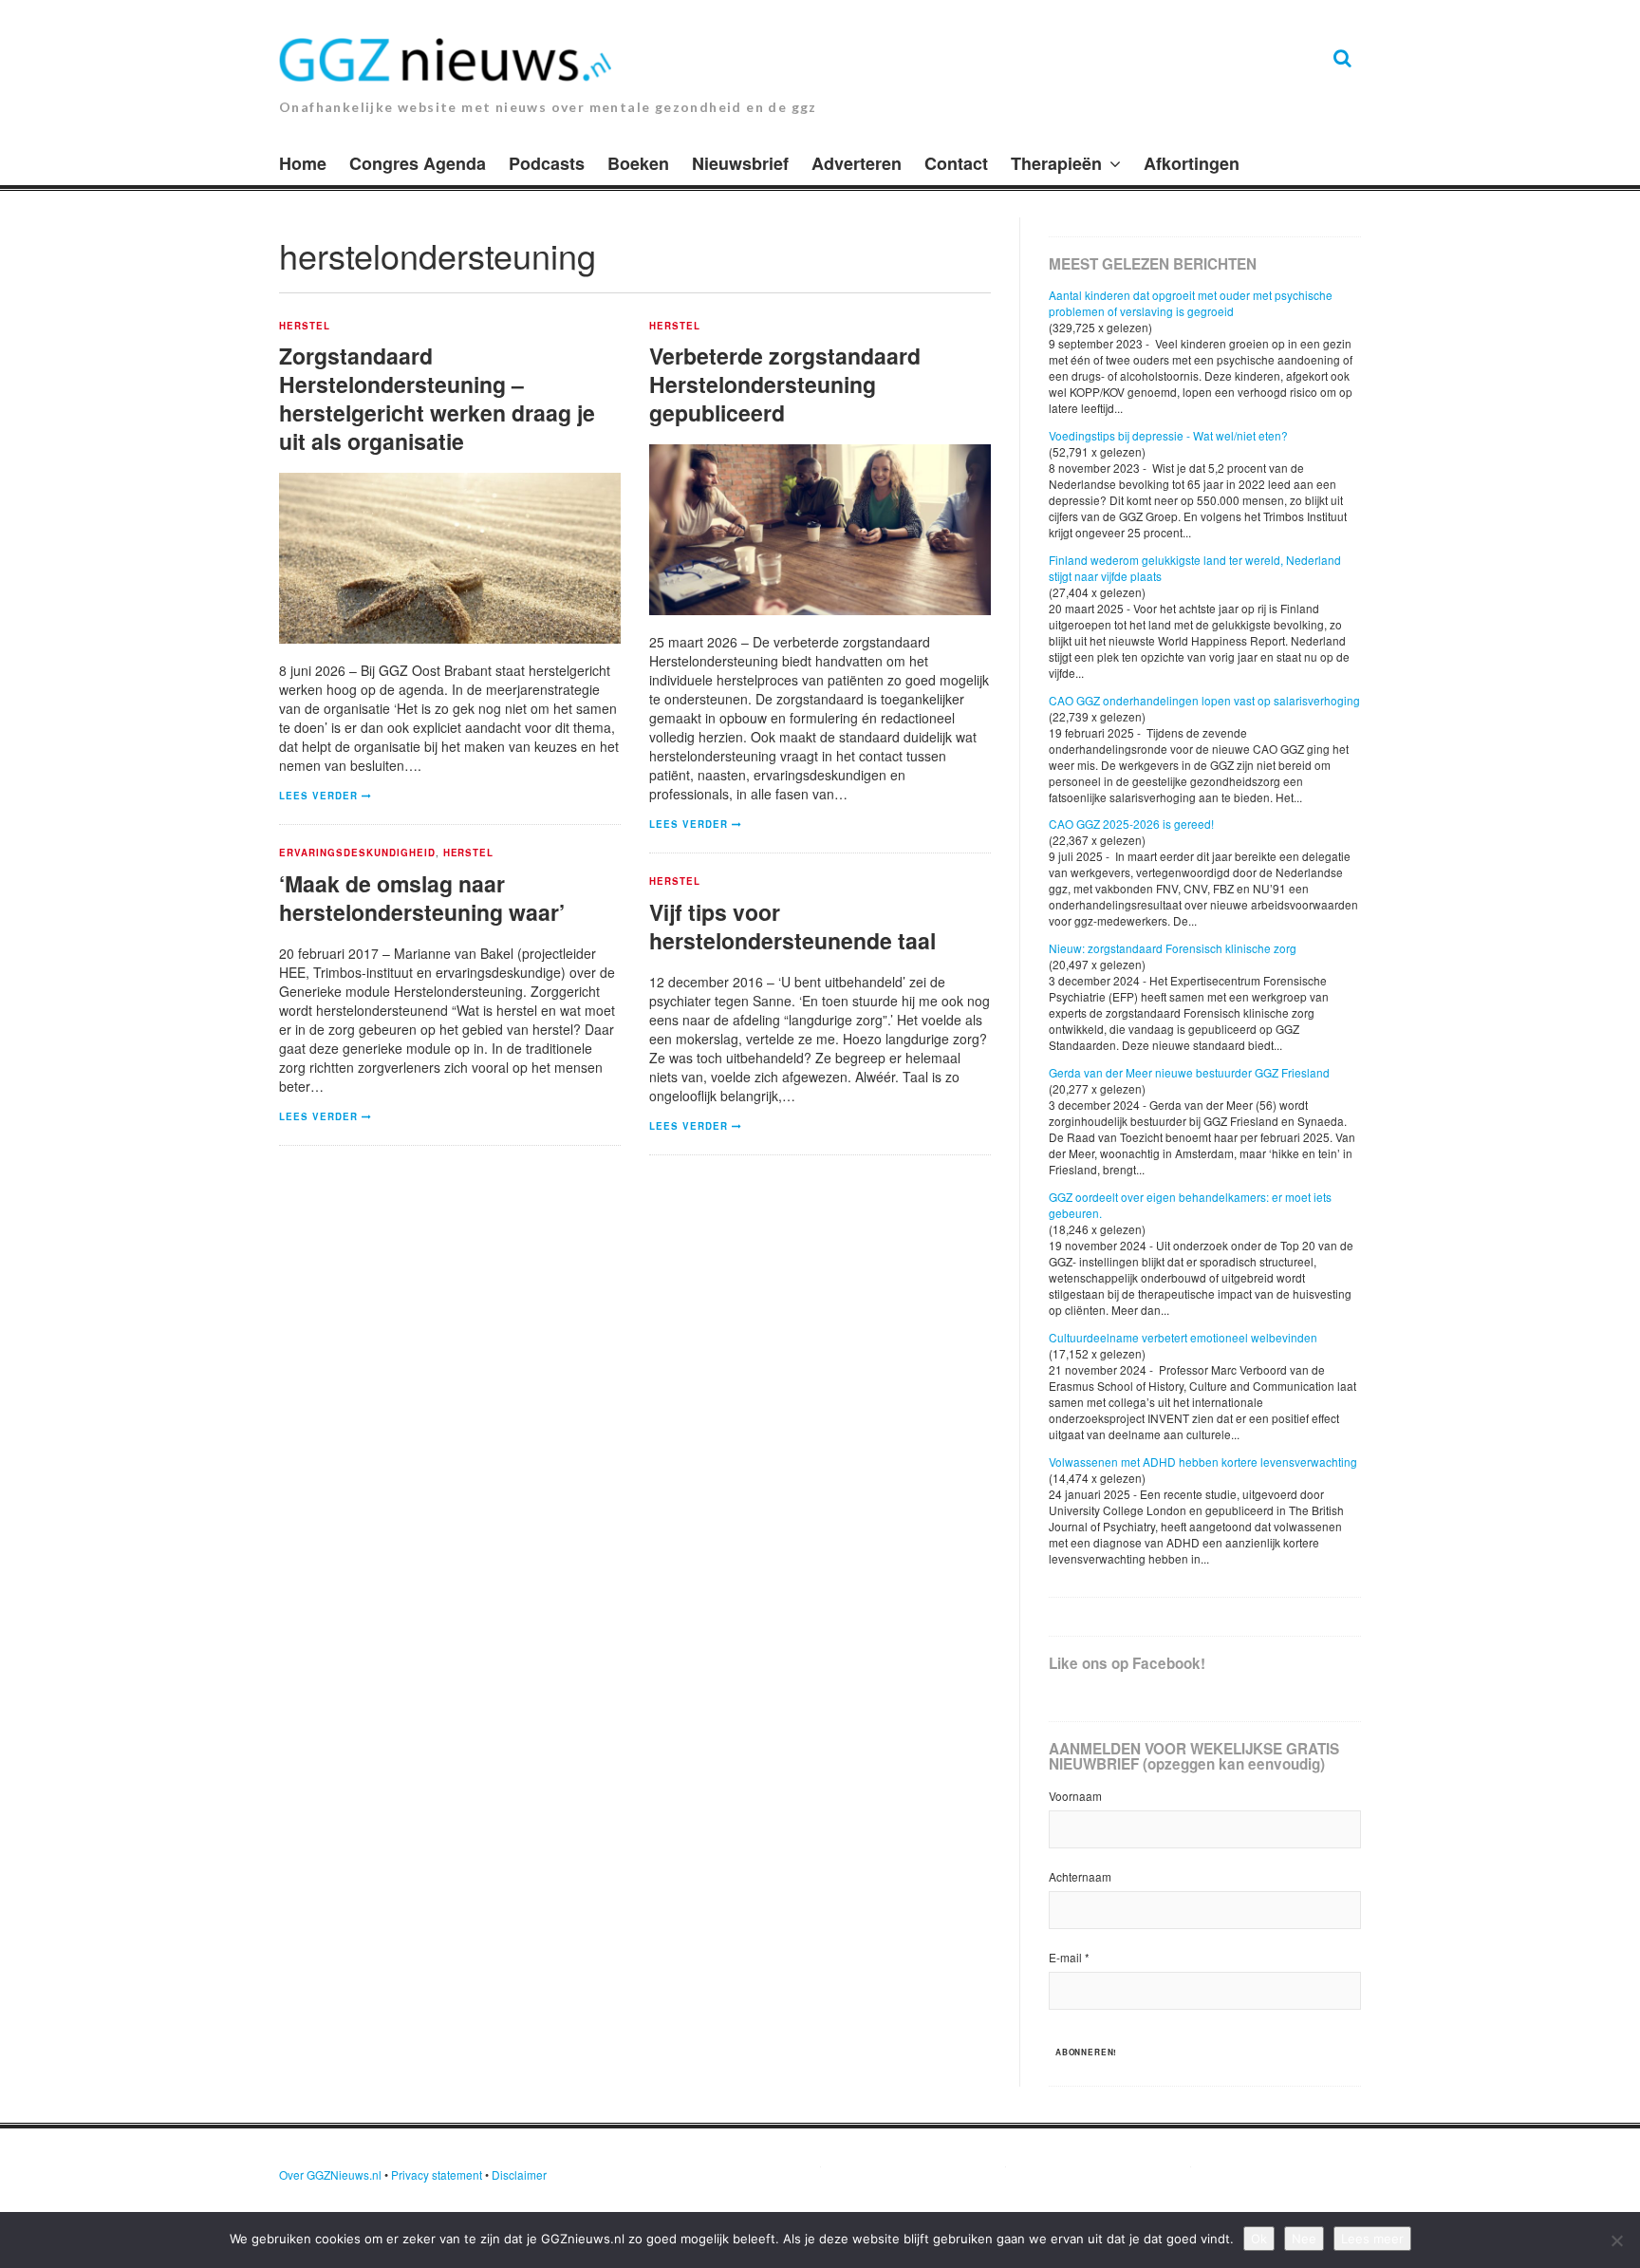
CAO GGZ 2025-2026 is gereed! (1131, 824)
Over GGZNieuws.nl (330, 2174)
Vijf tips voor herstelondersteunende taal (792, 926)
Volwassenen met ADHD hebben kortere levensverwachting (1203, 1462)
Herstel (305, 327)
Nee (1304, 2239)
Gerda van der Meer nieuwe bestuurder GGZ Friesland (1189, 1072)
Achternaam (1080, 1876)
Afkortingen (1192, 163)
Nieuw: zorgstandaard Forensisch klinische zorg (1173, 948)
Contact (956, 163)
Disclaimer (519, 2174)
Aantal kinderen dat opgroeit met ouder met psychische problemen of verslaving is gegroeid (1191, 303)
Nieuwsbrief (740, 163)
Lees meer (1372, 2239)
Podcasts (547, 163)
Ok (1259, 2239)
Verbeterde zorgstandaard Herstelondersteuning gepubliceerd (785, 384)
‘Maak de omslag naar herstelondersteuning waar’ (422, 898)
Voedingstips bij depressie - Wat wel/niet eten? (1168, 435)
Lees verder (318, 796)
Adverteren (857, 163)
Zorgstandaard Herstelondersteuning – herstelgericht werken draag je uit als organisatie (437, 398)
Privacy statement (437, 2174)
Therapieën (1056, 163)
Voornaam (1075, 1796)
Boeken (638, 163)
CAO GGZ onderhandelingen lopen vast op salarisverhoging (1204, 700)
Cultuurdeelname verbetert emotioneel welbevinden (1183, 1337)
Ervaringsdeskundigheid (357, 853)
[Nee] (1616, 2240)
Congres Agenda (418, 163)
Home (303, 163)
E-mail (1069, 1957)
